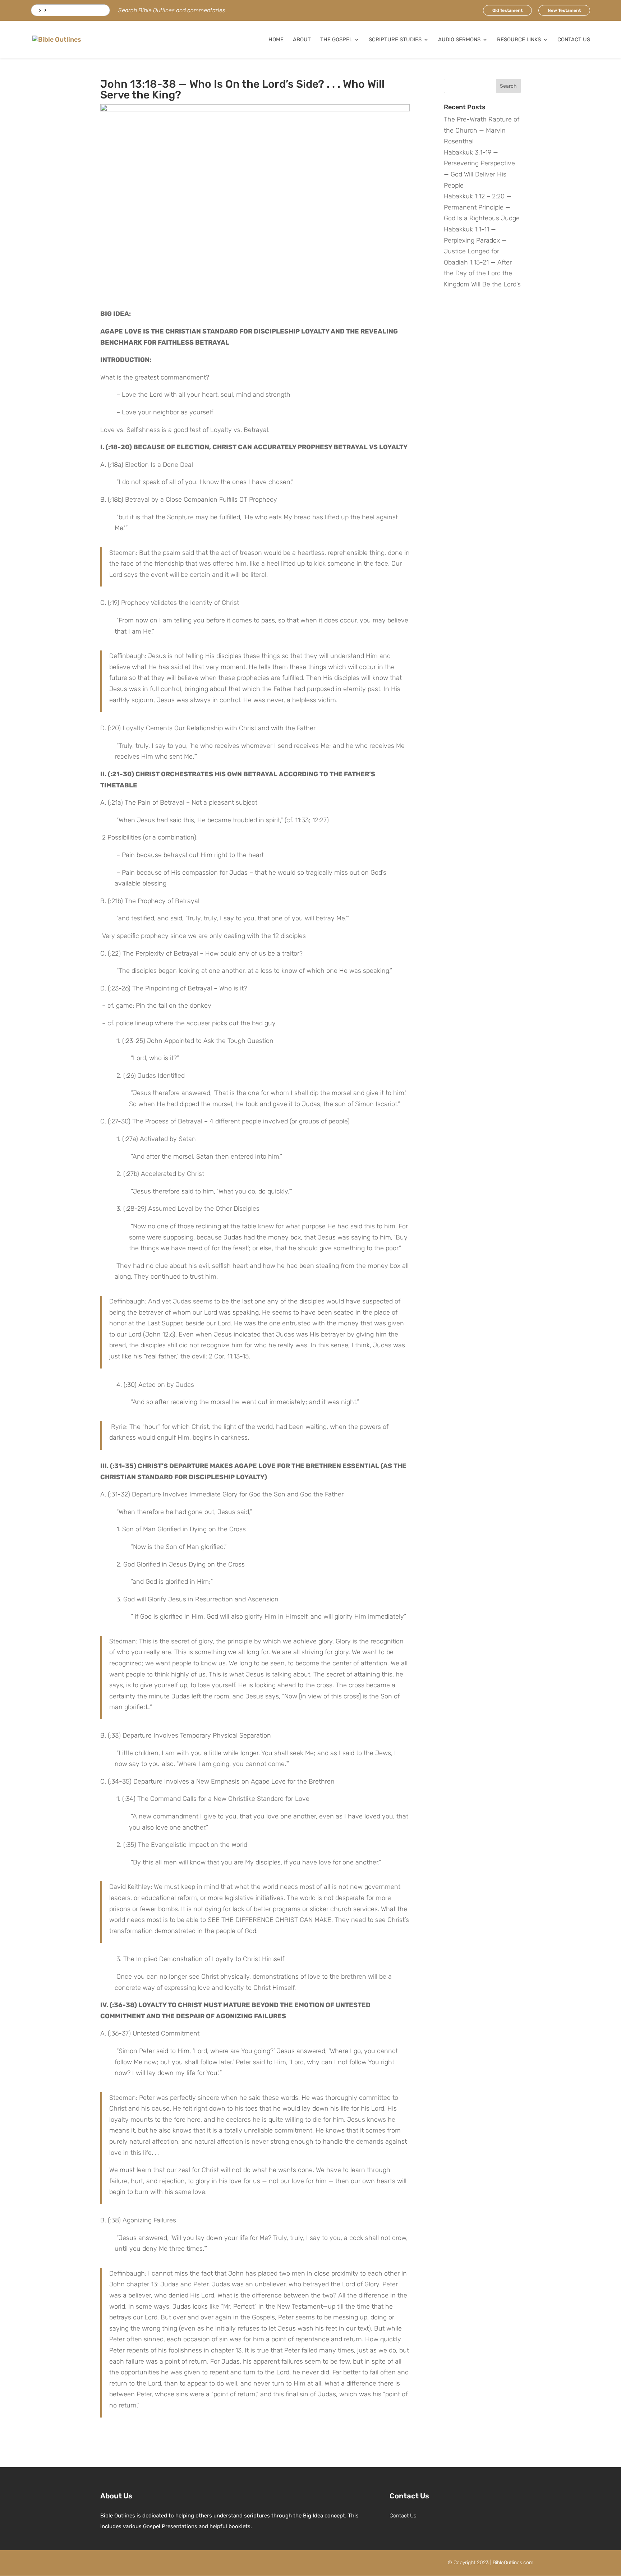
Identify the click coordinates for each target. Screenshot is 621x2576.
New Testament (564, 10)
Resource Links (519, 40)
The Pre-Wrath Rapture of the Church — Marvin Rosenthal (482, 130)
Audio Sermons (459, 40)
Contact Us (574, 40)
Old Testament (507, 10)
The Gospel (336, 40)
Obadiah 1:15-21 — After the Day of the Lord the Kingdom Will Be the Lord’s (482, 273)
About (302, 40)
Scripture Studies (395, 40)
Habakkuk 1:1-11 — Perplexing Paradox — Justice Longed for (475, 240)
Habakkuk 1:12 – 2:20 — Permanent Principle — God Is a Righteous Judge (482, 207)
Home (276, 40)
